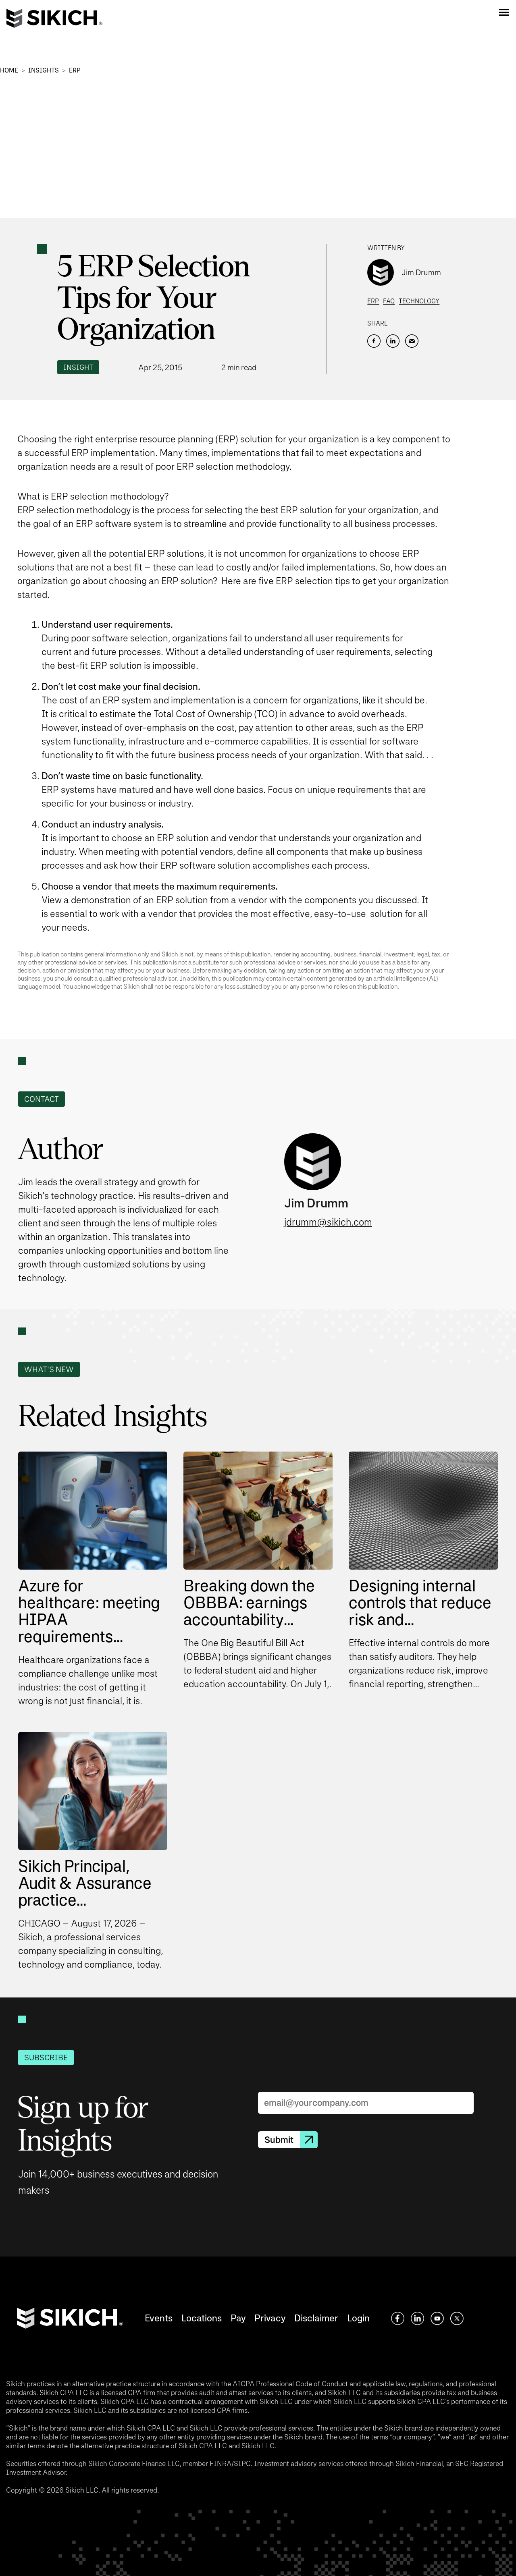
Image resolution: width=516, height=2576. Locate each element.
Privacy (270, 2318)
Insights (44, 70)
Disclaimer (316, 2318)
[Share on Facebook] (374, 341)
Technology (419, 301)
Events (159, 2318)
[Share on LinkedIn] (393, 341)
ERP (75, 70)
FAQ (389, 301)
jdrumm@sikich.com (328, 1222)
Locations (202, 2318)
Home (9, 70)
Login (358, 2318)
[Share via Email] (412, 341)
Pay (238, 2318)
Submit (279, 2140)
